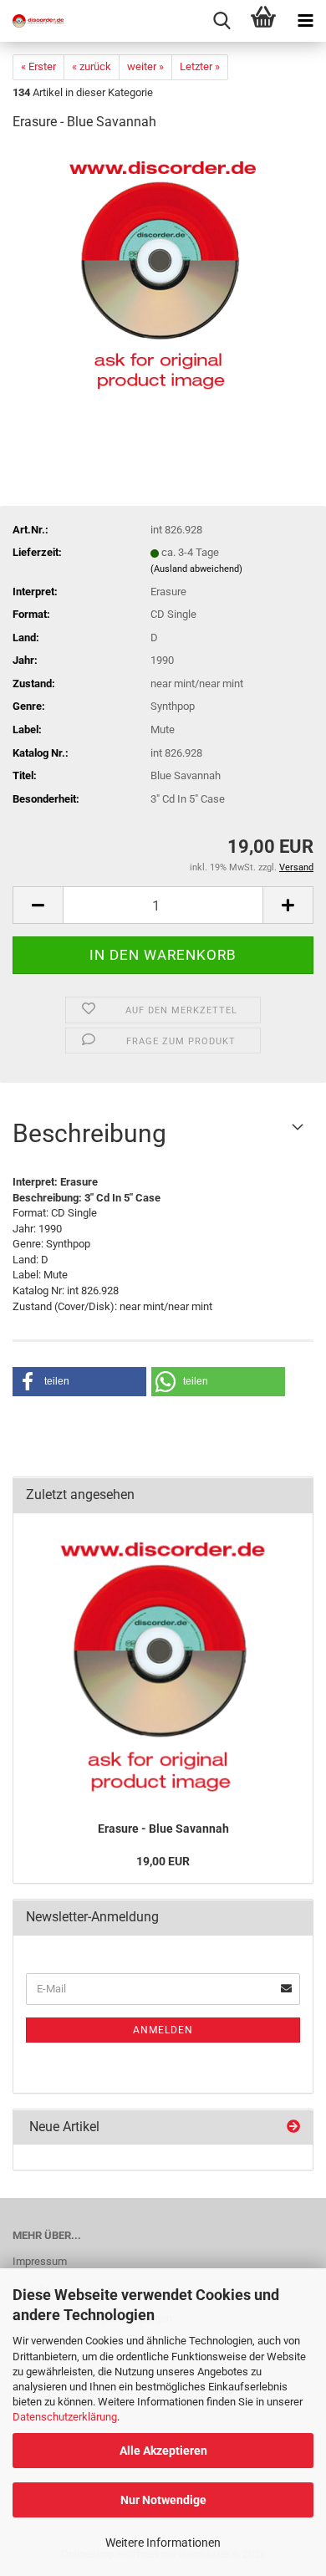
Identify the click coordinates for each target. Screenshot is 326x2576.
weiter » (145, 66)
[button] (38, 905)
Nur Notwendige (163, 2500)
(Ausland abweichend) (196, 569)
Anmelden (163, 2030)
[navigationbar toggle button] (305, 21)
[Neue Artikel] (293, 2127)
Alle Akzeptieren (163, 2451)
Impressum (40, 2261)
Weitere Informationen (163, 2543)
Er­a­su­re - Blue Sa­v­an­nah (163, 1829)
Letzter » (200, 66)
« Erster (38, 66)
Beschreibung (89, 1133)
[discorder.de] (33, 21)
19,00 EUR (163, 1861)
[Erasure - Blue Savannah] (163, 271)
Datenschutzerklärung (65, 2417)
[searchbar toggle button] (222, 21)
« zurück (92, 66)
